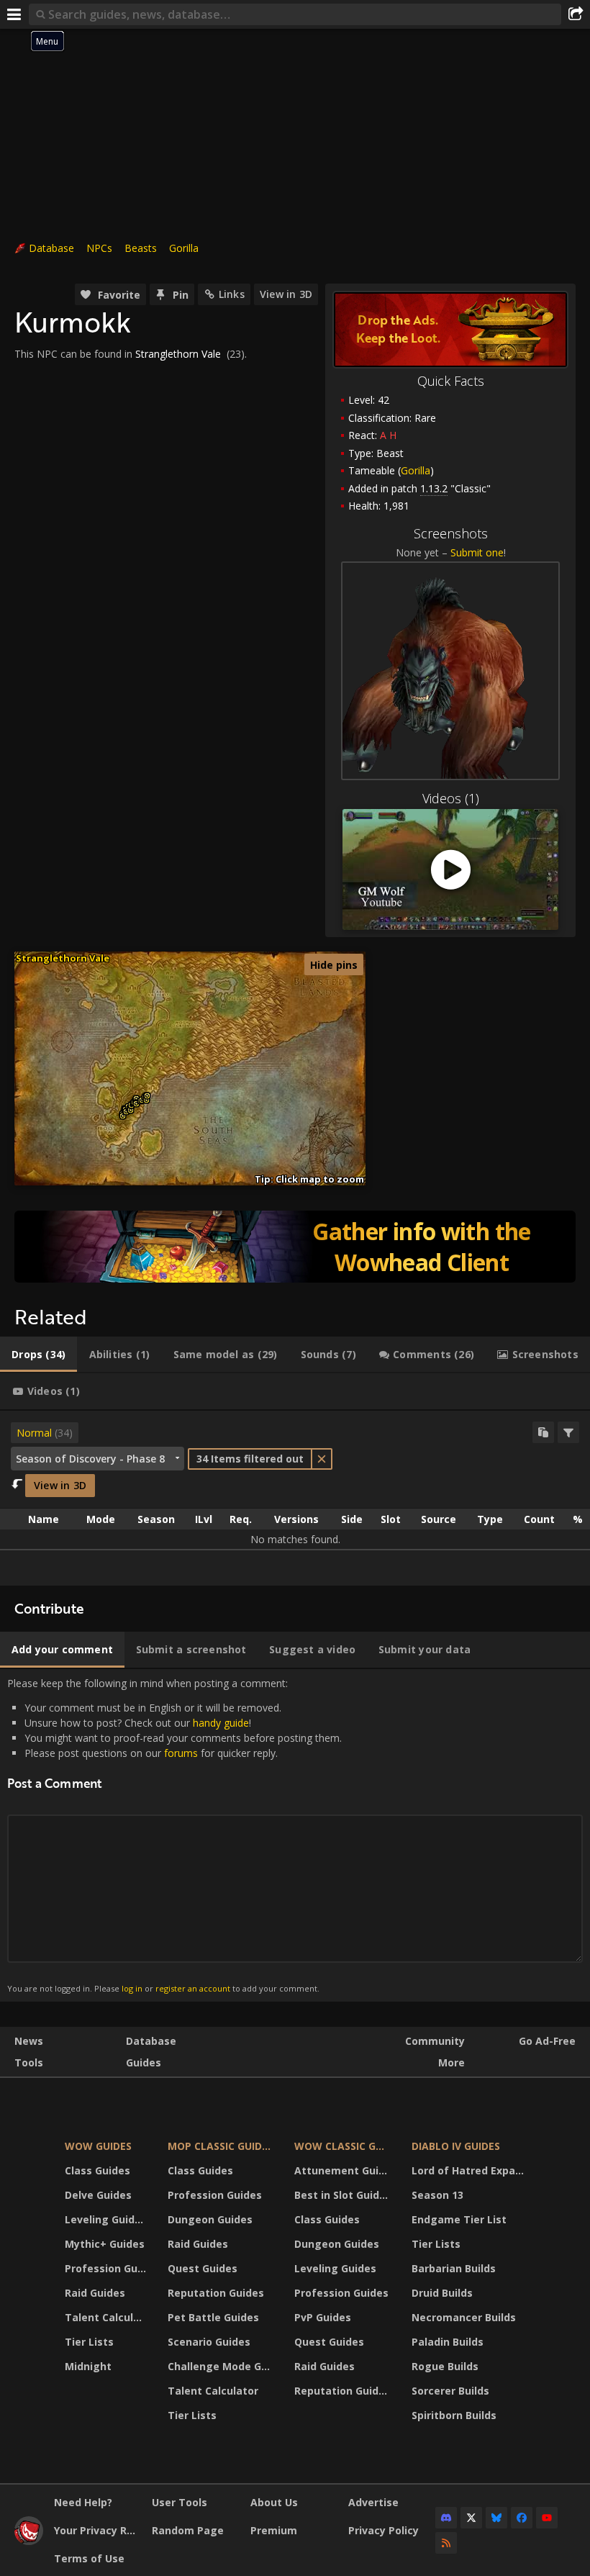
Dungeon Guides (210, 2219)
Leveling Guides (106, 2219)
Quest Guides (203, 2268)
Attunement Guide (343, 2170)
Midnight (88, 2366)
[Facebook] (522, 2518)
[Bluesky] (496, 2518)
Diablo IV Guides (456, 2146)
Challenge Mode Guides (222, 2366)
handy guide (221, 1723)
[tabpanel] (295, 1498)
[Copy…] (543, 1432)
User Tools (180, 2502)
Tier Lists (89, 2342)
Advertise (373, 2502)
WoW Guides (98, 2146)
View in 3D (286, 294)
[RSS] (446, 2543)
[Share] (576, 14)
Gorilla (184, 248)
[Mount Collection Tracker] (295, 1247)
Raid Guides (95, 2293)
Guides (144, 2062)
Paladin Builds (448, 2342)
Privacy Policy (383, 2530)
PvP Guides (323, 2317)
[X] (471, 2518)
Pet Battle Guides (213, 2317)
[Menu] (14, 14)
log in (132, 1988)
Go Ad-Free (547, 2041)
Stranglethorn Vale (178, 354)
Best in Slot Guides (343, 2195)
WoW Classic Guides (344, 2146)
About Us (274, 2502)
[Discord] (446, 2518)
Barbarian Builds (454, 2268)
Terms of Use (89, 2558)
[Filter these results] (568, 1432)
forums (181, 1753)
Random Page (188, 2530)
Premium (274, 2530)
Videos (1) (451, 798)
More (451, 2062)
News (29, 2041)
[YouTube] (547, 2518)
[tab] (38, 1355)
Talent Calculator (107, 2317)
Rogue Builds (445, 2366)
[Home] (29, 2541)
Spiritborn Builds (454, 2415)
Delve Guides (98, 2195)
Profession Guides (107, 2268)
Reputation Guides (216, 2293)
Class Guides (97, 2170)
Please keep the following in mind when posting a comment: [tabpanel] (174, 1835)
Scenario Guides (209, 2342)
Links (232, 294)
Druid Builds (442, 2293)
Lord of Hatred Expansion (470, 2170)
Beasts (141, 248)
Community (435, 2041)
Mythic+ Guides (105, 2244)
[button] (123, 1116)
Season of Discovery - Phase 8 (90, 1459)
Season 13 (437, 2195)
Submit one (477, 552)
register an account (193, 1988)
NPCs (99, 248)
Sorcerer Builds (450, 2391)
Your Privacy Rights (97, 2530)
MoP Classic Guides (221, 2146)
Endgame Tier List (459, 2219)
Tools (29, 2062)
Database (51, 248)
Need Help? (83, 2502)
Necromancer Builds (464, 2317)
